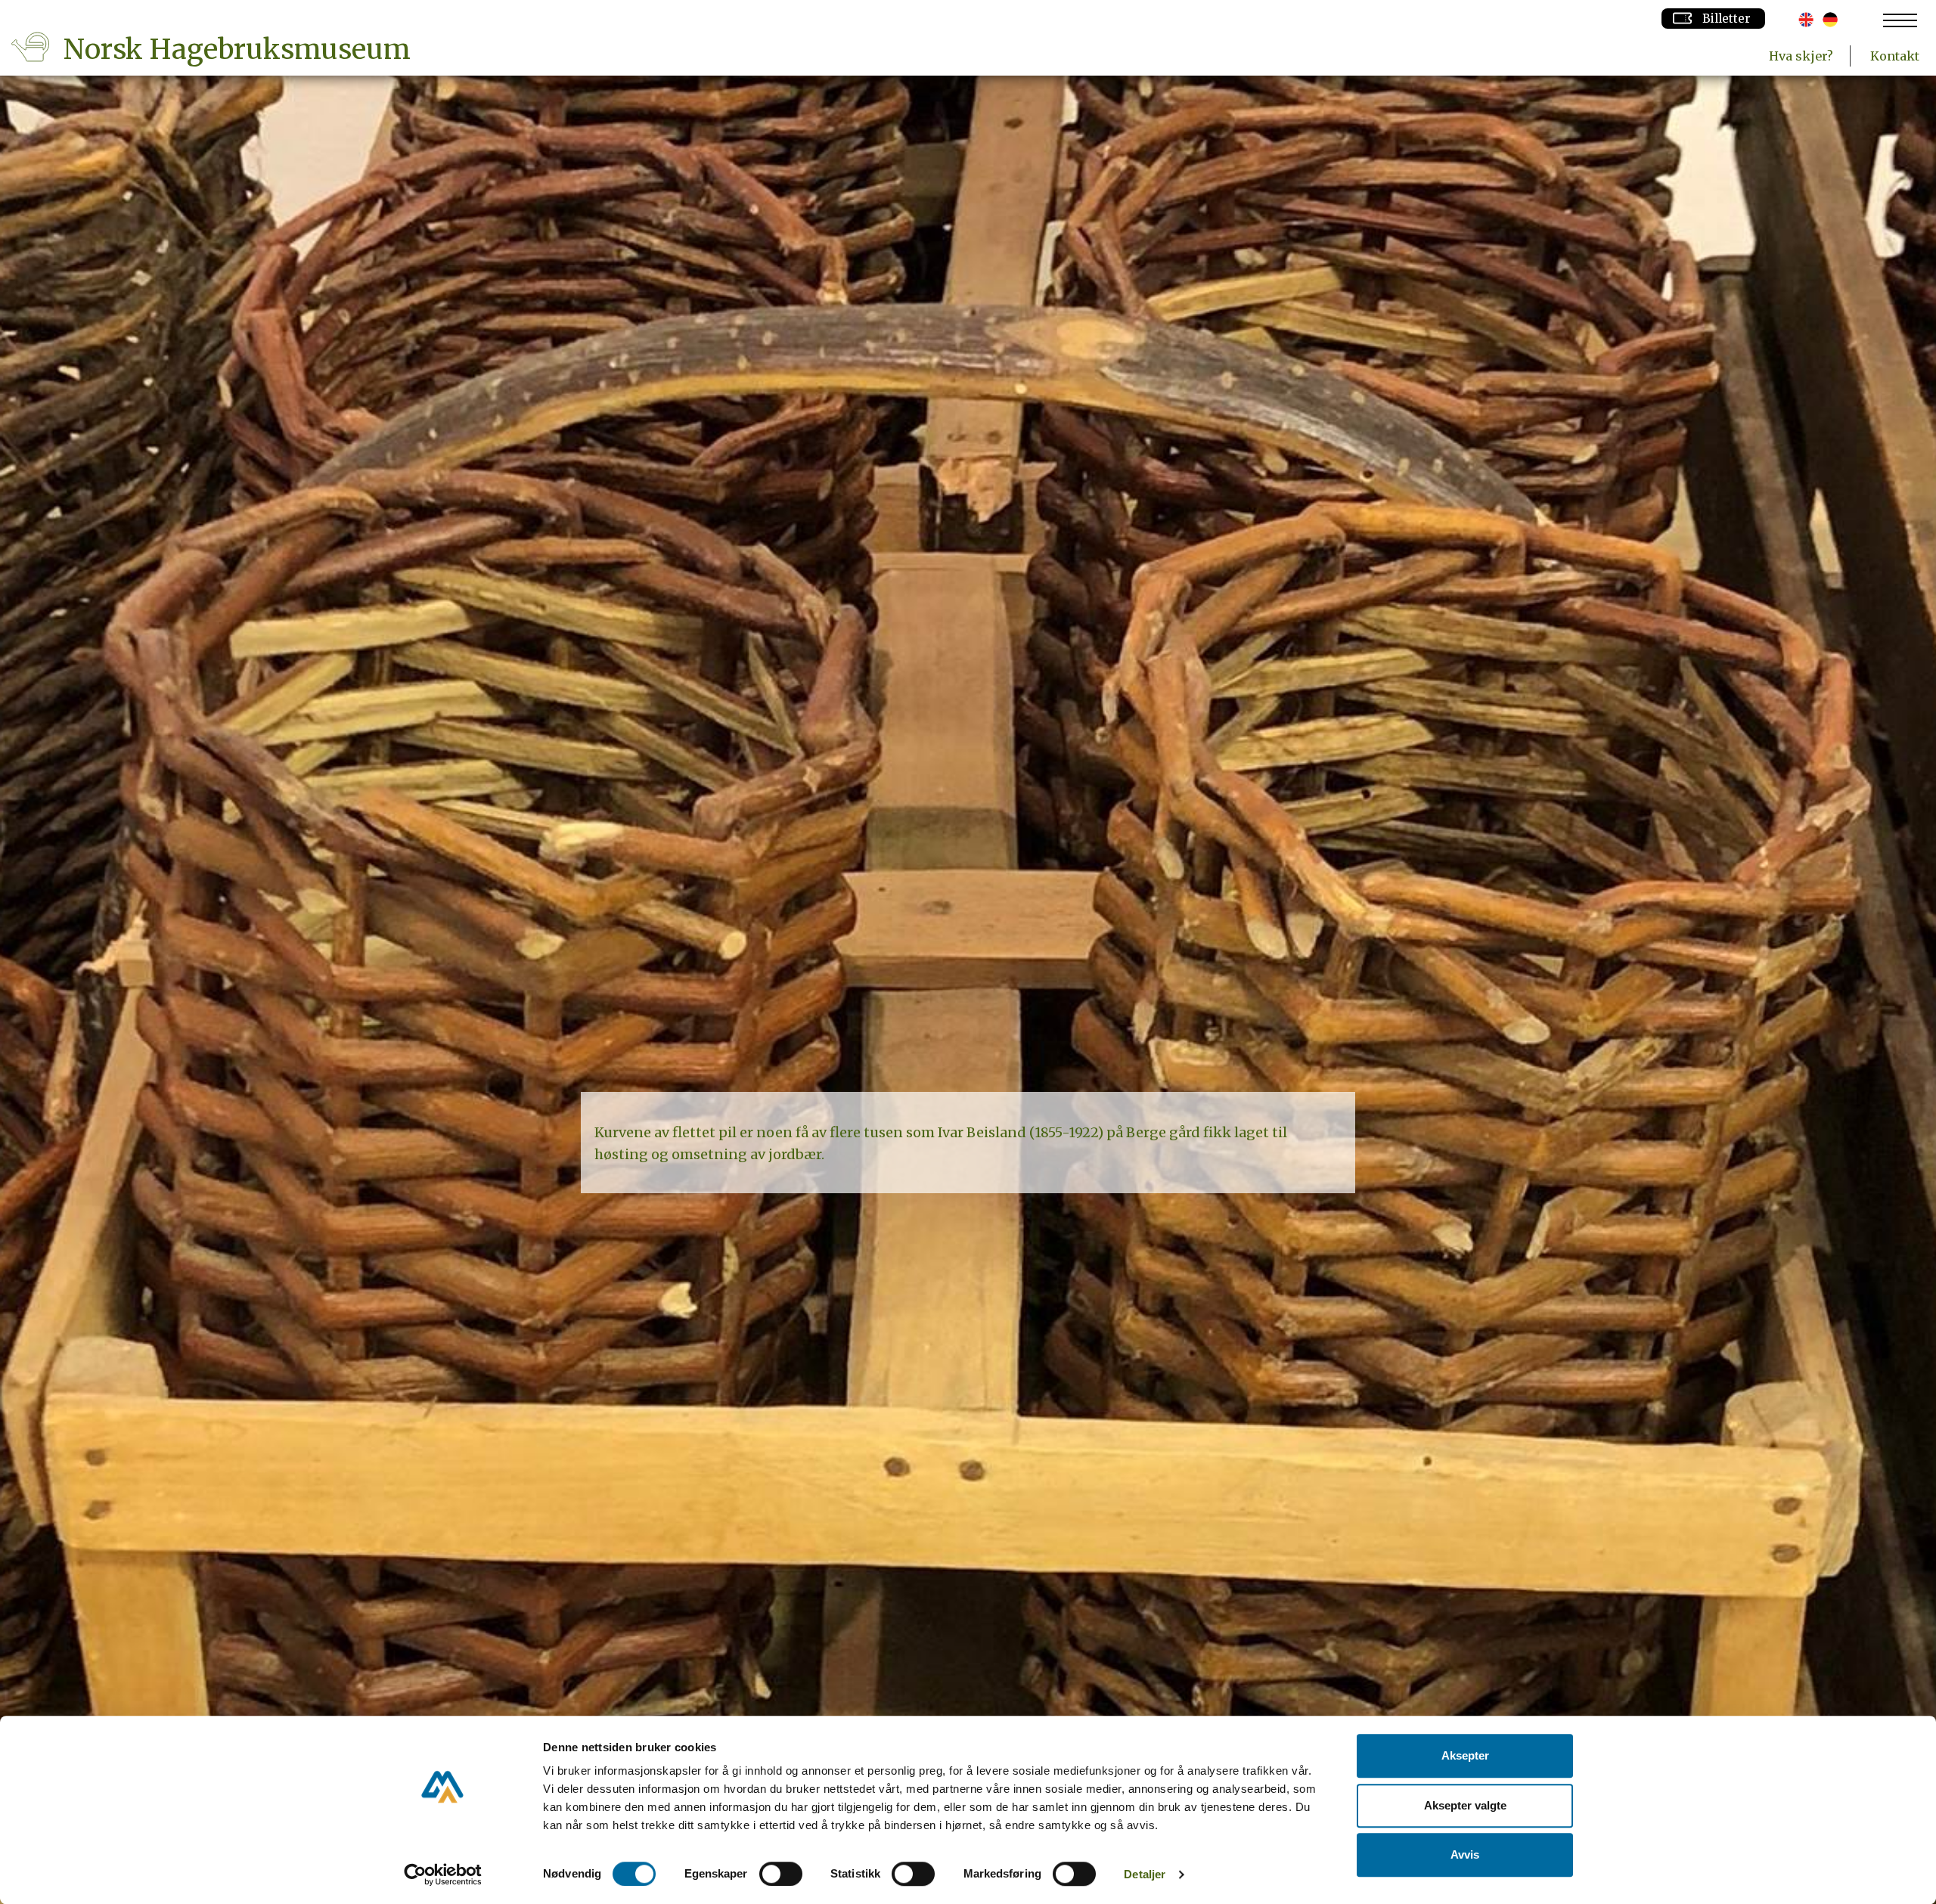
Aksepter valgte (1465, 1805)
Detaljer (1145, 1874)
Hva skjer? (1801, 56)
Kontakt (1895, 56)
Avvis (1465, 1854)
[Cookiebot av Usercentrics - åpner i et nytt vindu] (443, 1875)
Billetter (1727, 19)
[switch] (781, 1874)
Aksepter (1465, 1755)
